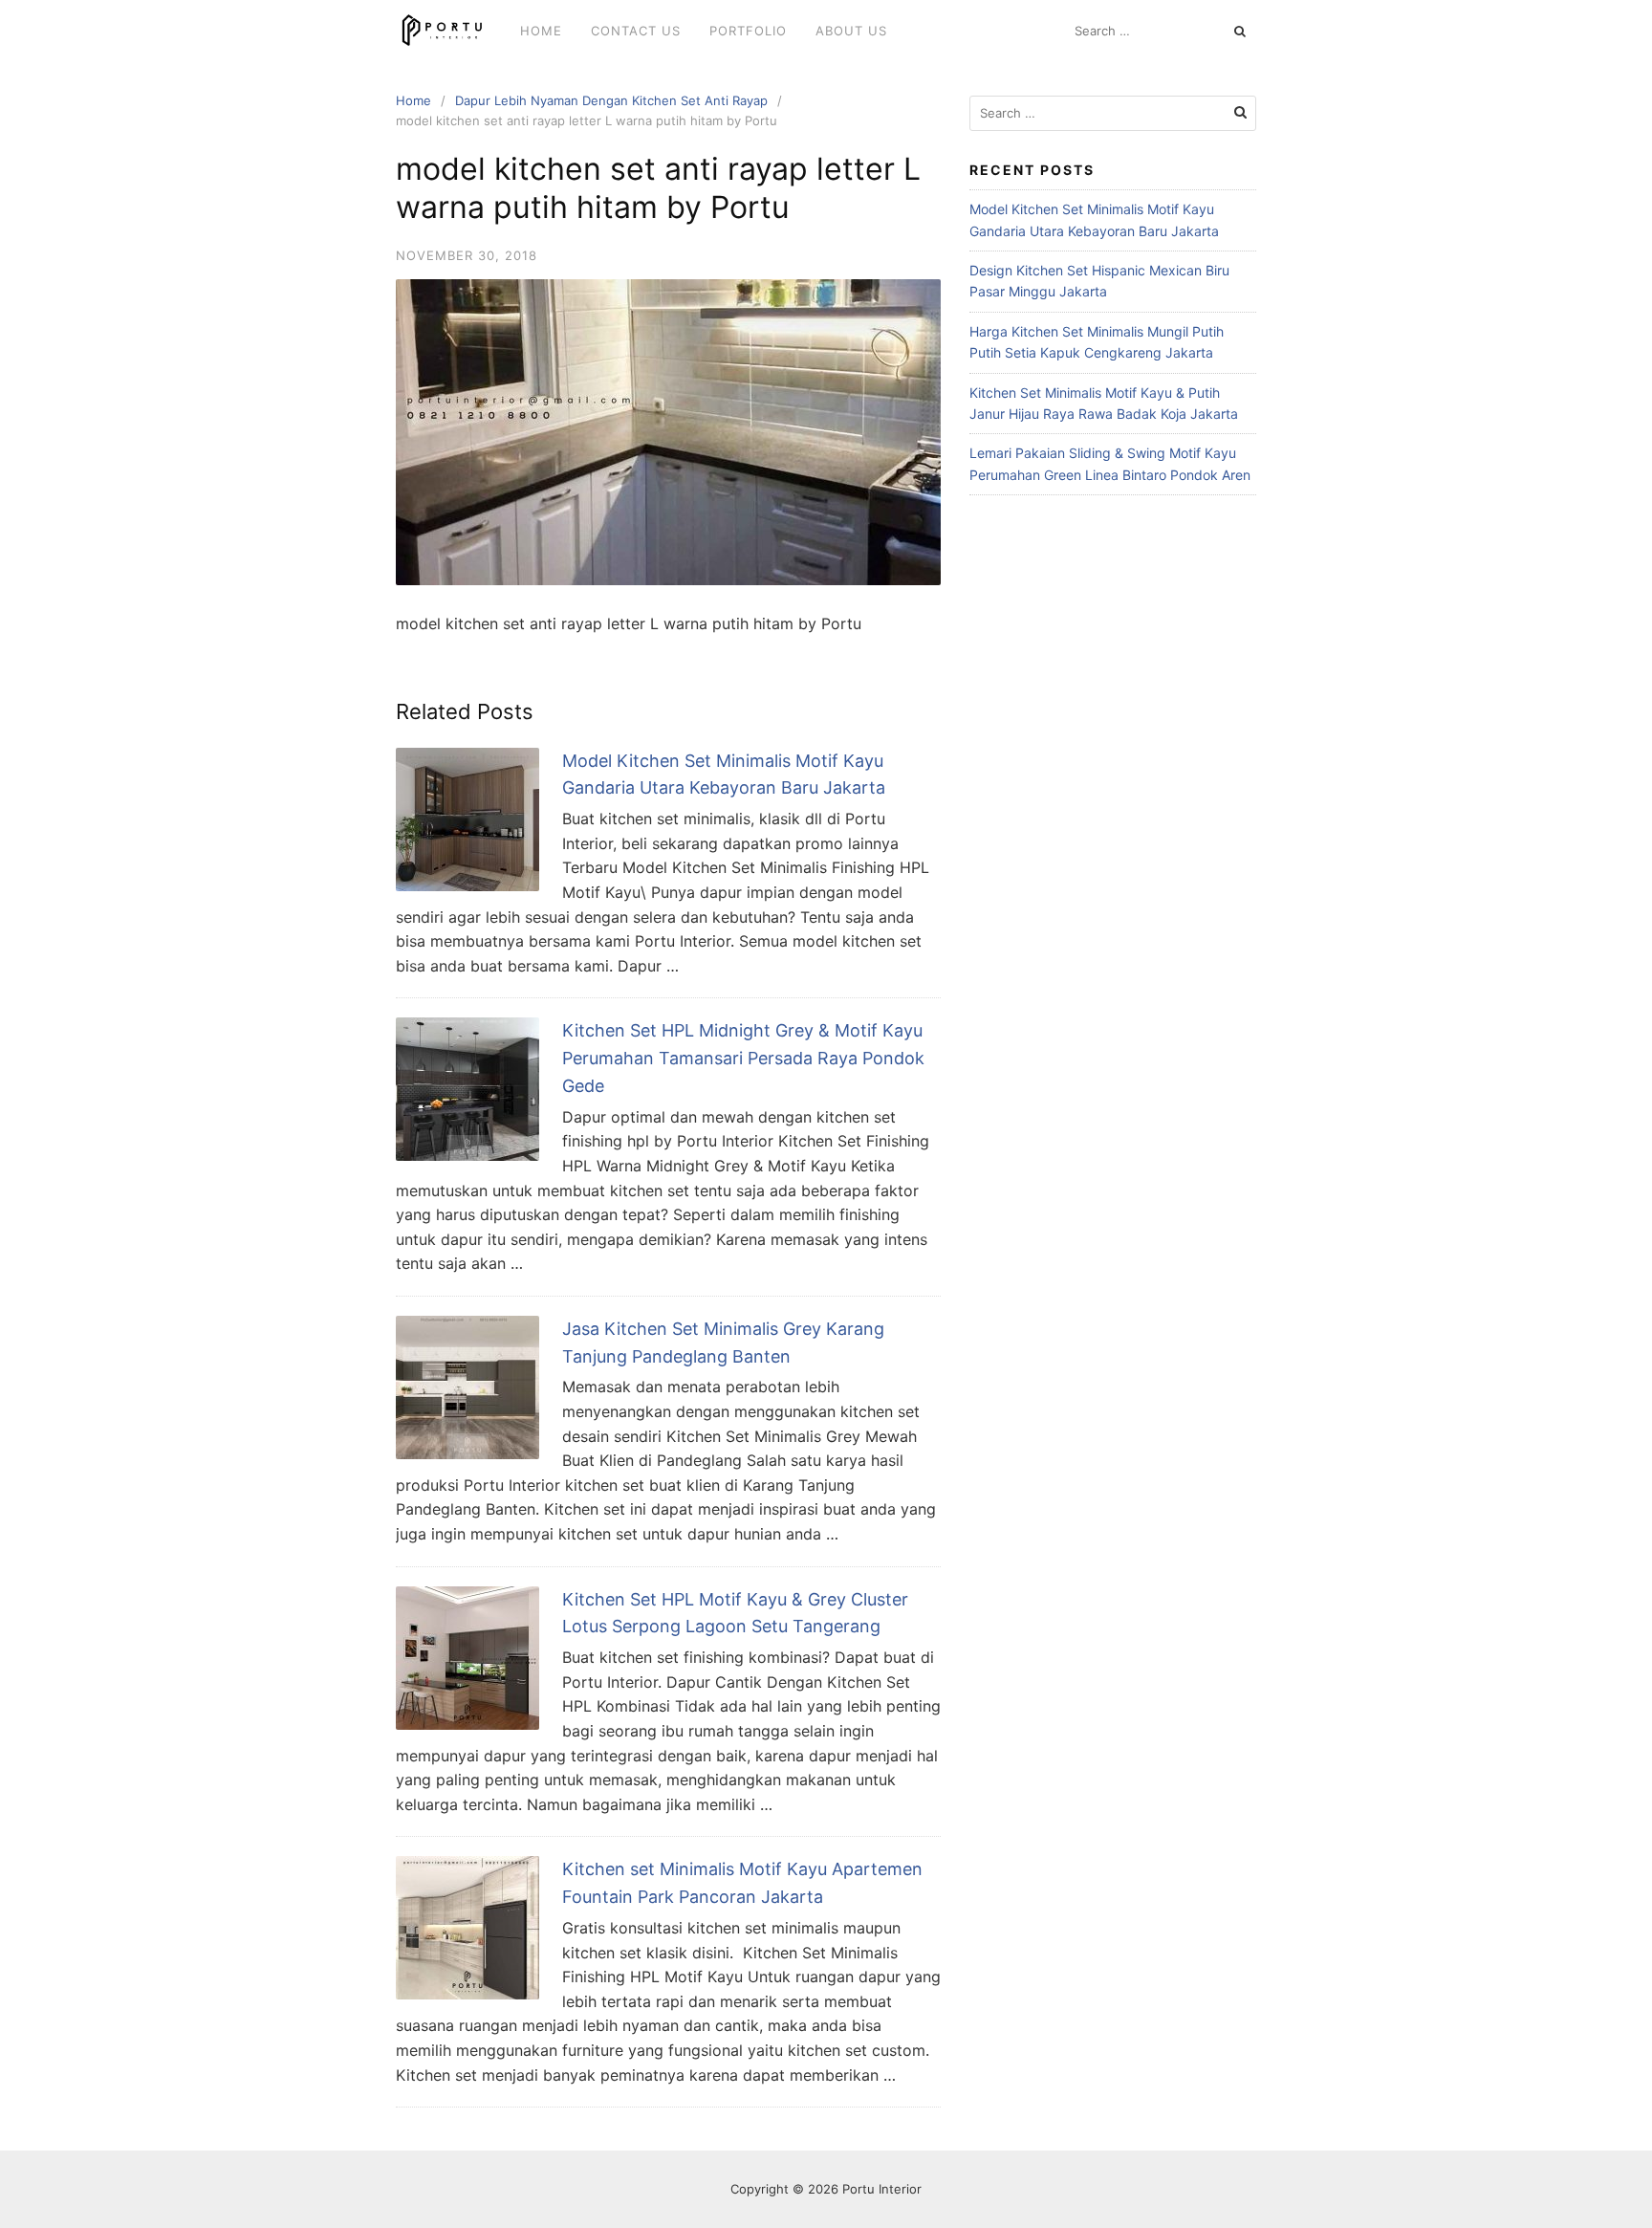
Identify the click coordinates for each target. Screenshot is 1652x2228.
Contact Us (636, 31)
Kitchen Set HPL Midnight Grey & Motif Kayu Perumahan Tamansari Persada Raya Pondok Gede (743, 1058)
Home (541, 31)
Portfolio (748, 31)
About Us (851, 31)
